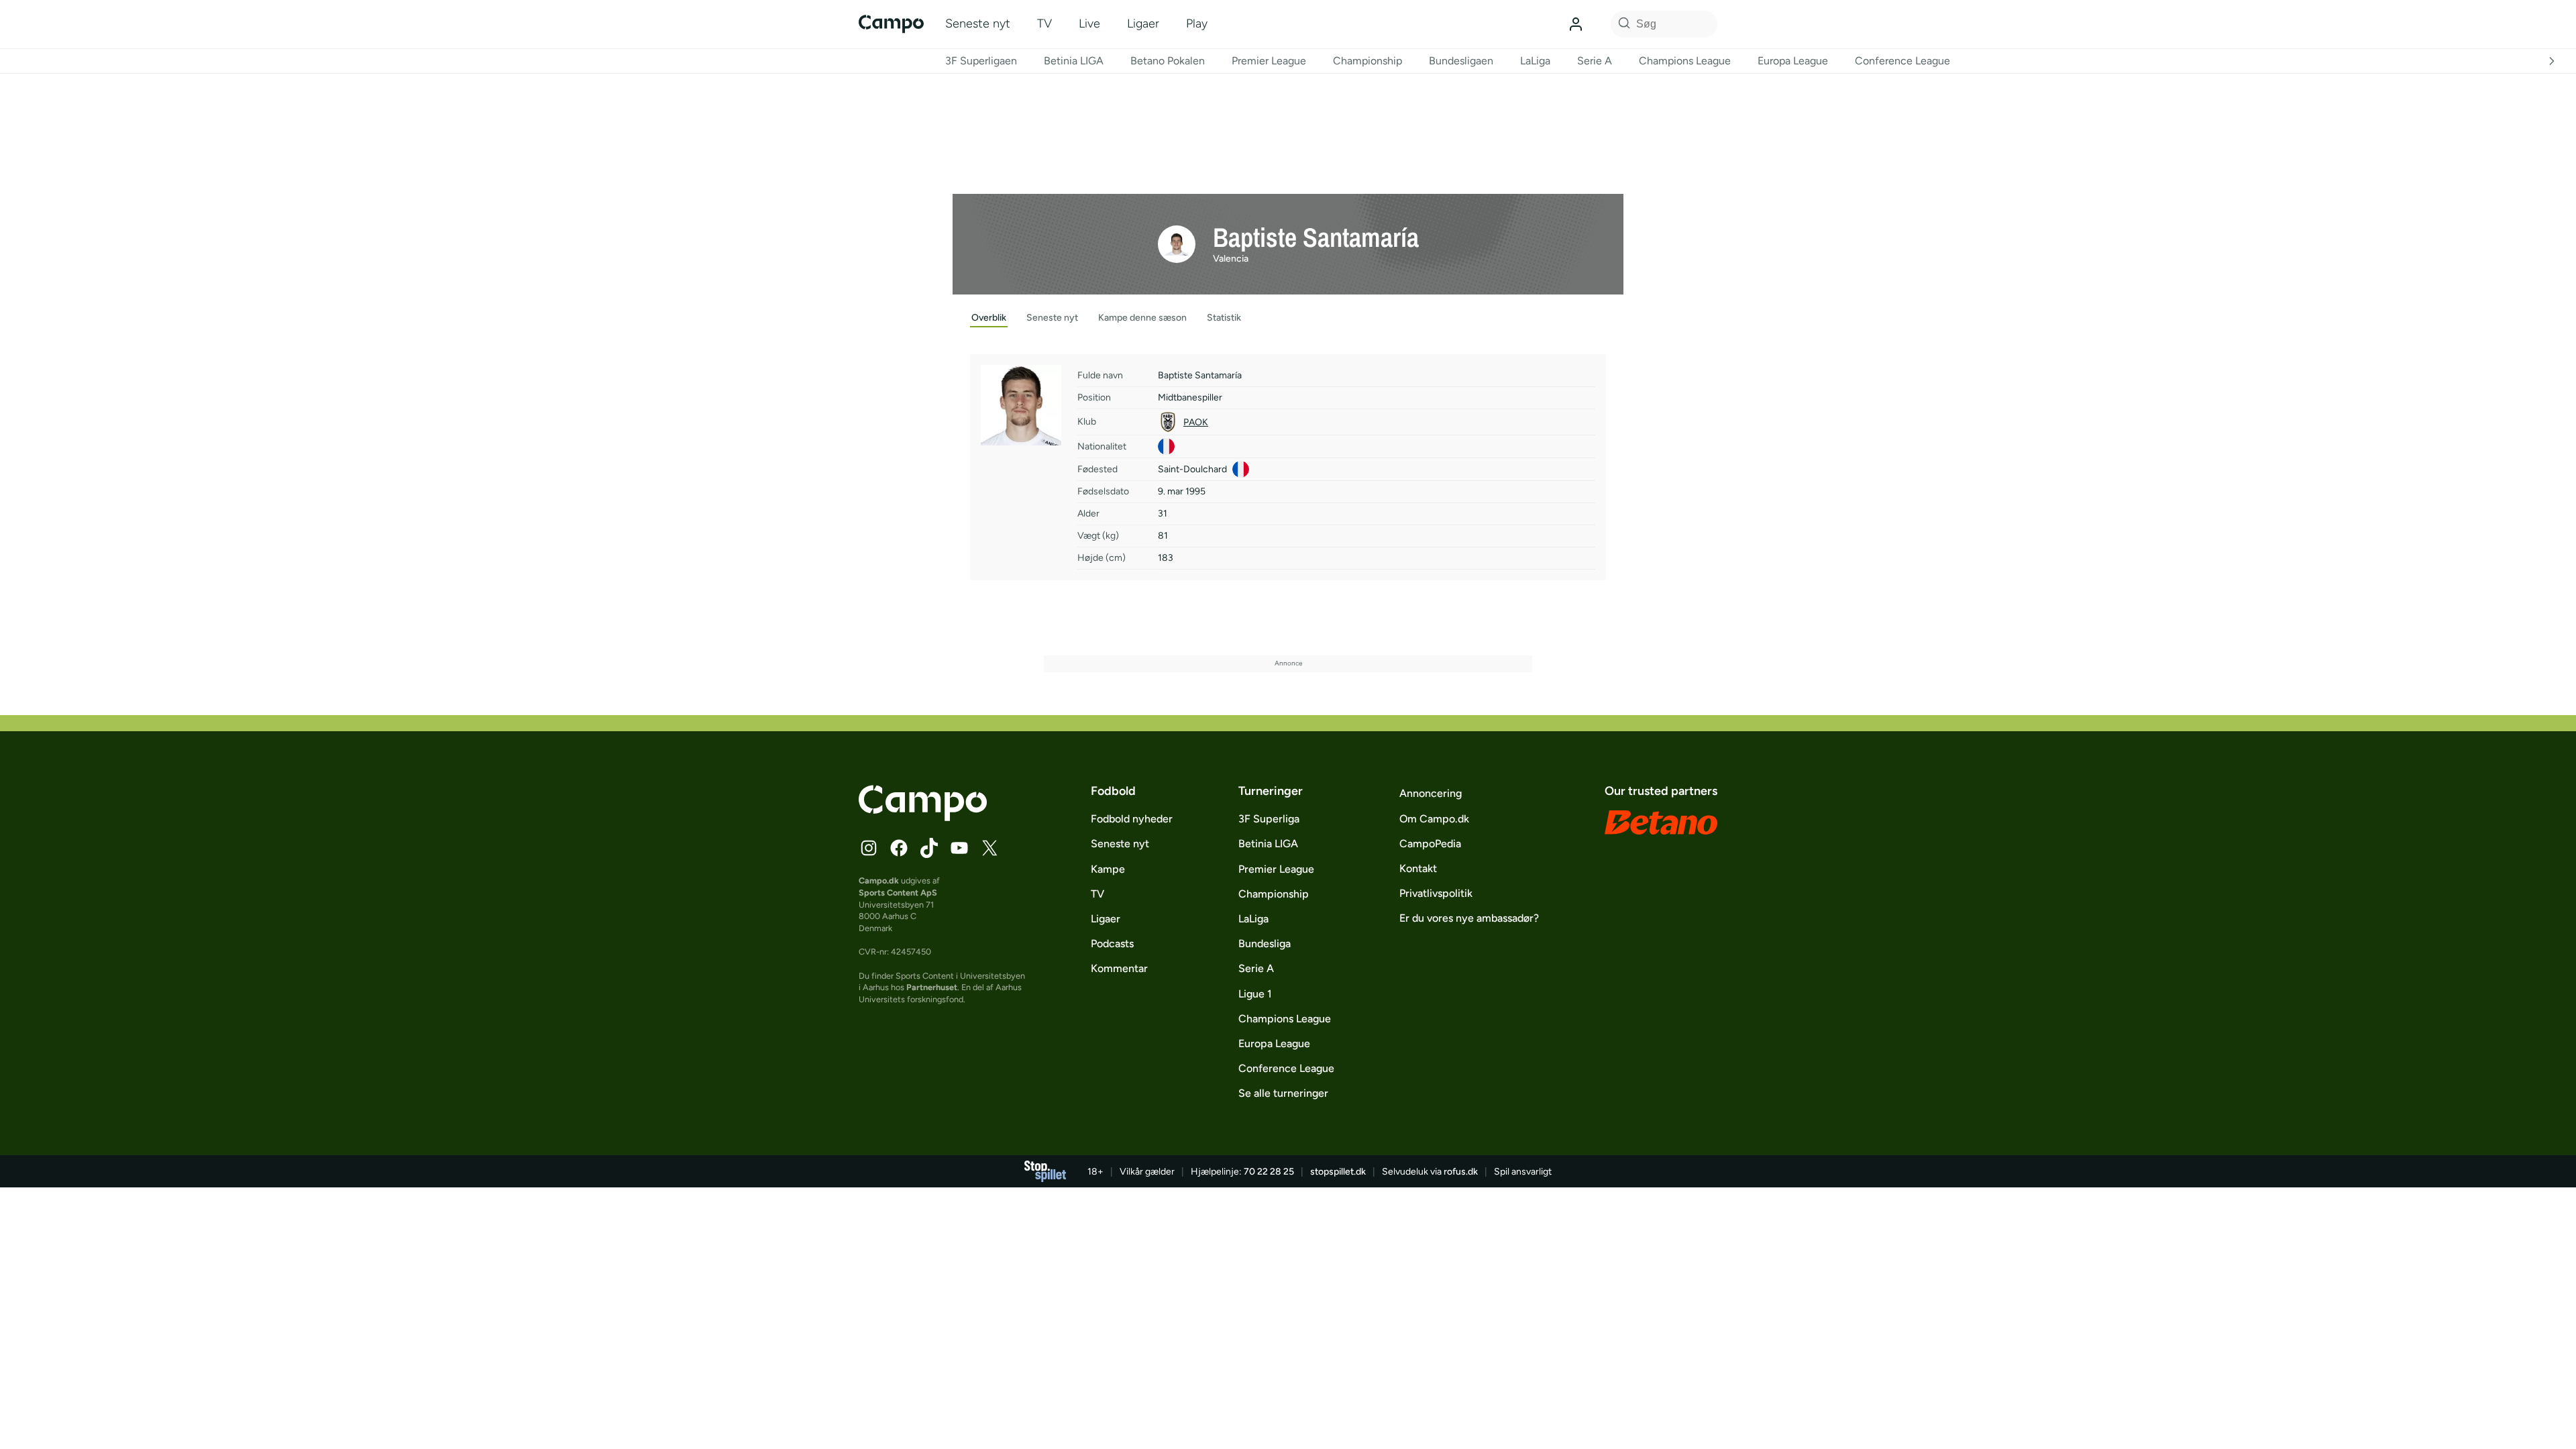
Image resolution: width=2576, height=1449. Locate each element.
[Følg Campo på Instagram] (869, 848)
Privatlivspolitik (1436, 893)
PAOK (1196, 422)
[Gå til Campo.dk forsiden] (923, 817)
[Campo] (891, 24)
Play (1197, 23)
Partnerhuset (932, 987)
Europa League (1793, 61)
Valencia (1231, 259)
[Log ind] (1576, 24)
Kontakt (1418, 868)
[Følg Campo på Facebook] (899, 848)
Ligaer (1143, 23)
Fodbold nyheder (1132, 819)
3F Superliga (1269, 819)
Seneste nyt (978, 23)
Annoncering (1431, 793)
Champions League (1685, 61)
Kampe (1108, 869)
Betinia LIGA (1074, 61)
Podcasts (1112, 944)
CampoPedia (1430, 844)
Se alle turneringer (1283, 1093)
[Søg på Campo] (1622, 24)
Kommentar (1119, 968)
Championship (1367, 61)
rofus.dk (1461, 1172)
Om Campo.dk (1434, 819)
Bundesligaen (1461, 61)
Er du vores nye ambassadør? (1469, 918)
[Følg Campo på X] (989, 848)
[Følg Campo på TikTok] (929, 848)
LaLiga (1535, 61)
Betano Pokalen (1168, 61)
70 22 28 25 (1269, 1172)
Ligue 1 (1255, 994)
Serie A (1595, 61)
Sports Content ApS (898, 893)
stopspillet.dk (1338, 1172)
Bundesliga (1265, 944)
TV (1044, 23)
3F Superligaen (981, 61)
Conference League (1902, 61)
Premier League (1269, 61)
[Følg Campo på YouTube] (959, 848)
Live (1089, 23)
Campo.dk (879, 880)
